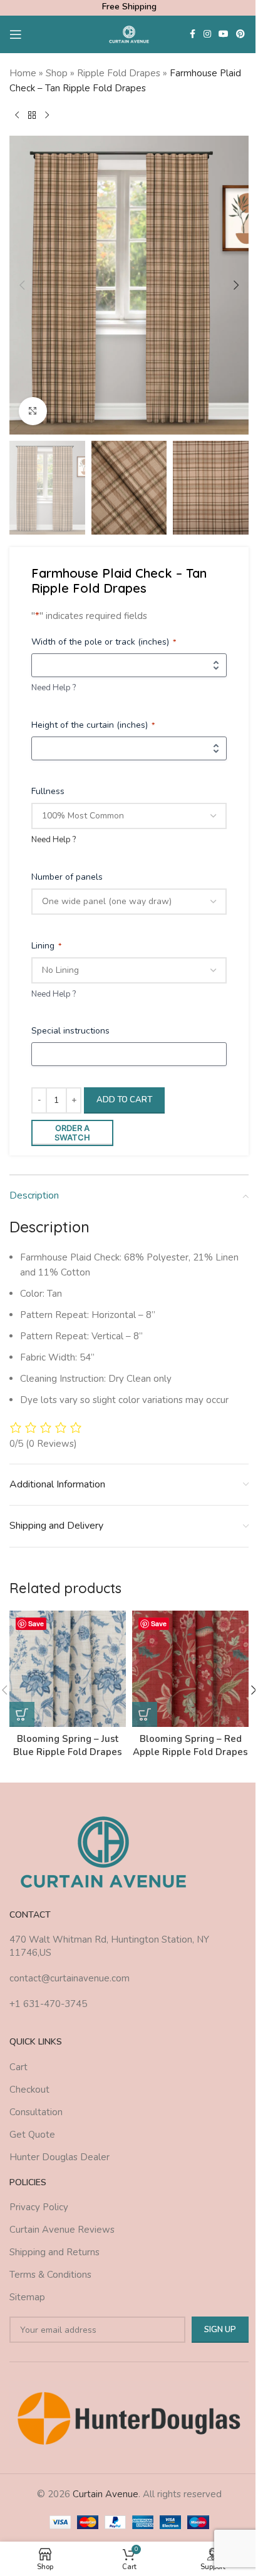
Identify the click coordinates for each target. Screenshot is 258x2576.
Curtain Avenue (106, 2494)
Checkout (29, 2090)
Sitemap (27, 2297)
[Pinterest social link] (240, 34)
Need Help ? (54, 688)
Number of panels (67, 877)
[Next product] (47, 116)
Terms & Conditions (50, 2275)
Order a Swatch (72, 1133)
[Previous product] (17, 116)
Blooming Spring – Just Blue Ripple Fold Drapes (68, 1745)
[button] (22, 285)
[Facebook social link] (192, 34)
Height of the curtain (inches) (93, 725)
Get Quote (32, 2135)
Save (36, 1623)
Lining (46, 946)
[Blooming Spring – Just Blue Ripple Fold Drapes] (68, 1669)
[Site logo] (129, 34)
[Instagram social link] (207, 34)
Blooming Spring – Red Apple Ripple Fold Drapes (190, 1745)
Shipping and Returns (54, 2252)
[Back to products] (32, 116)
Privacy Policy (39, 2207)
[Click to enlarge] (33, 411)
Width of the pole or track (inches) (104, 642)
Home (23, 73)
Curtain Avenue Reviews (62, 2230)
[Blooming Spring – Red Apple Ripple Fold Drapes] (190, 1669)
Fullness (48, 791)
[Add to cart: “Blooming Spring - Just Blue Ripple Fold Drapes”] (22, 1714)
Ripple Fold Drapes (119, 73)
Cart (18, 2067)
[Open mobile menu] (16, 34)
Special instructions (70, 1031)
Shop (57, 73)
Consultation (36, 2112)
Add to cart (124, 1100)
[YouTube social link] (224, 34)
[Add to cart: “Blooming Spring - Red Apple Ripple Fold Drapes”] (145, 1714)
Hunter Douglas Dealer (59, 2157)
